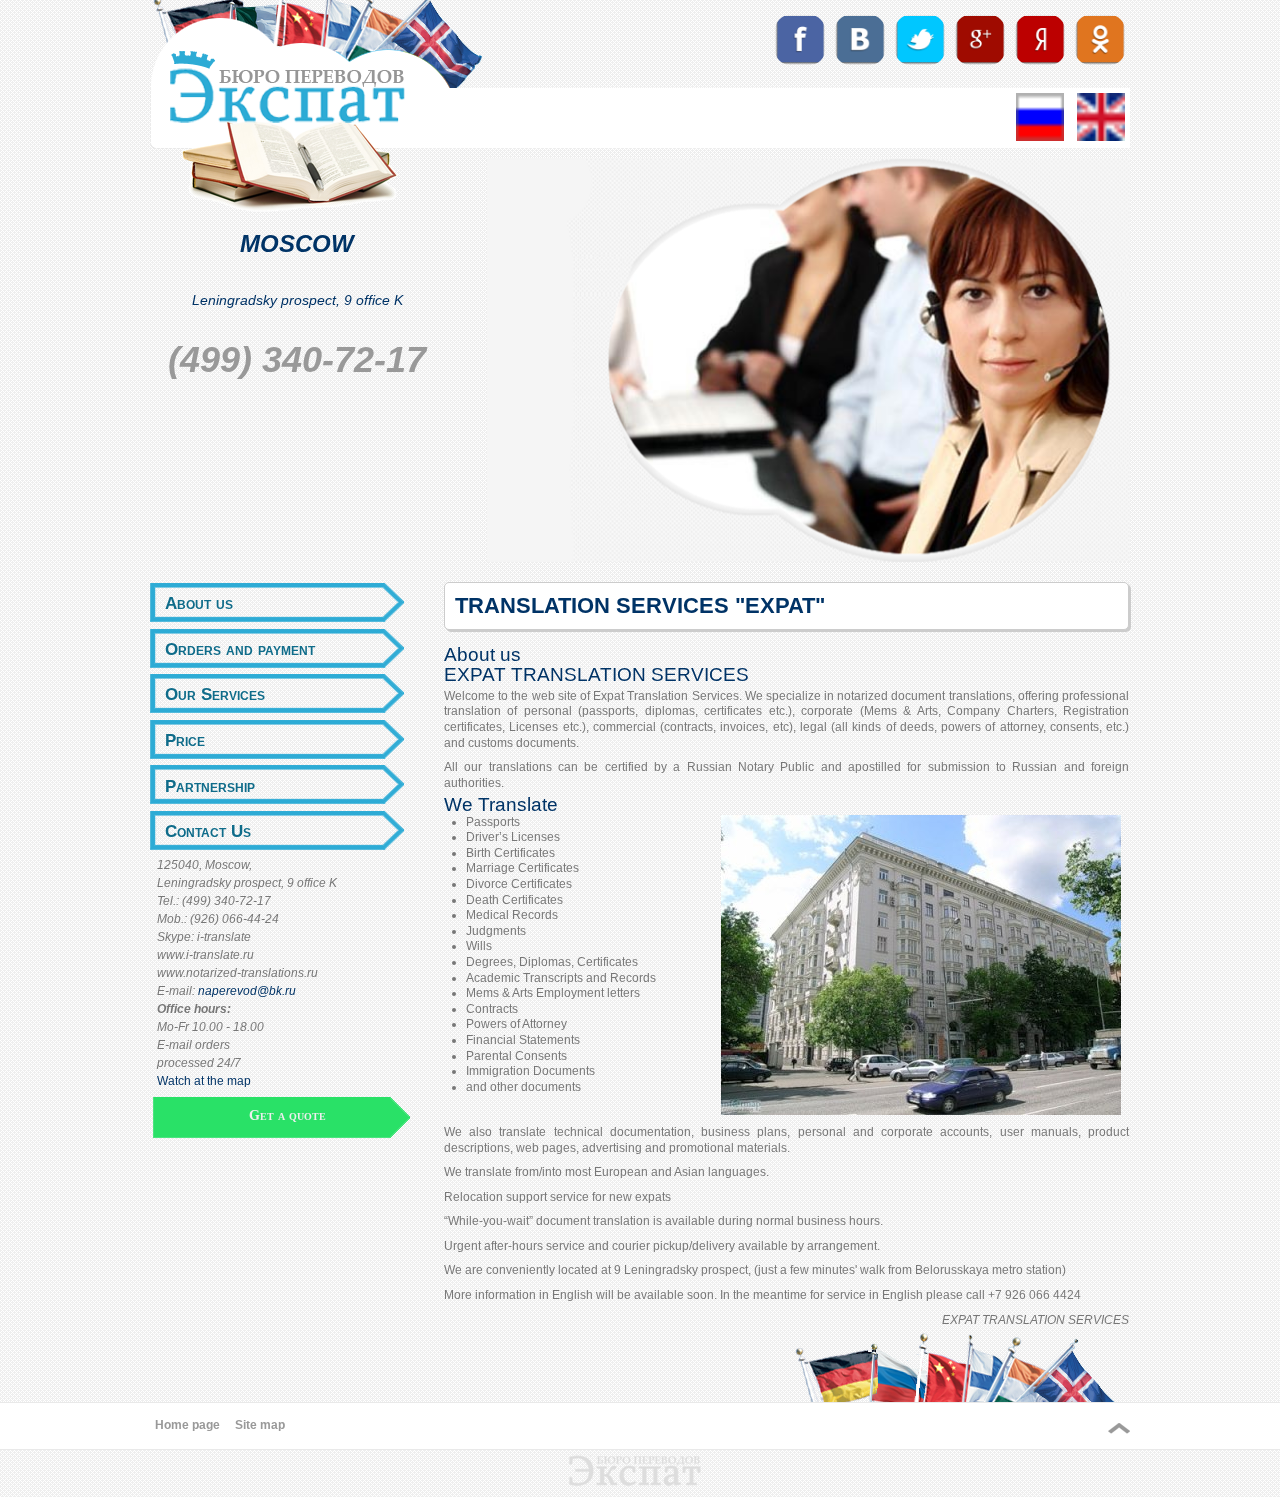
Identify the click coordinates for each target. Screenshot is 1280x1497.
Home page (187, 1425)
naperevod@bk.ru (247, 991)
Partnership (210, 786)
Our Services (215, 694)
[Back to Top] (1119, 1428)
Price (185, 740)
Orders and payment (240, 649)
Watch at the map (204, 1081)
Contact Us (208, 831)
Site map (260, 1425)
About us (199, 603)
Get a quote (287, 1115)
